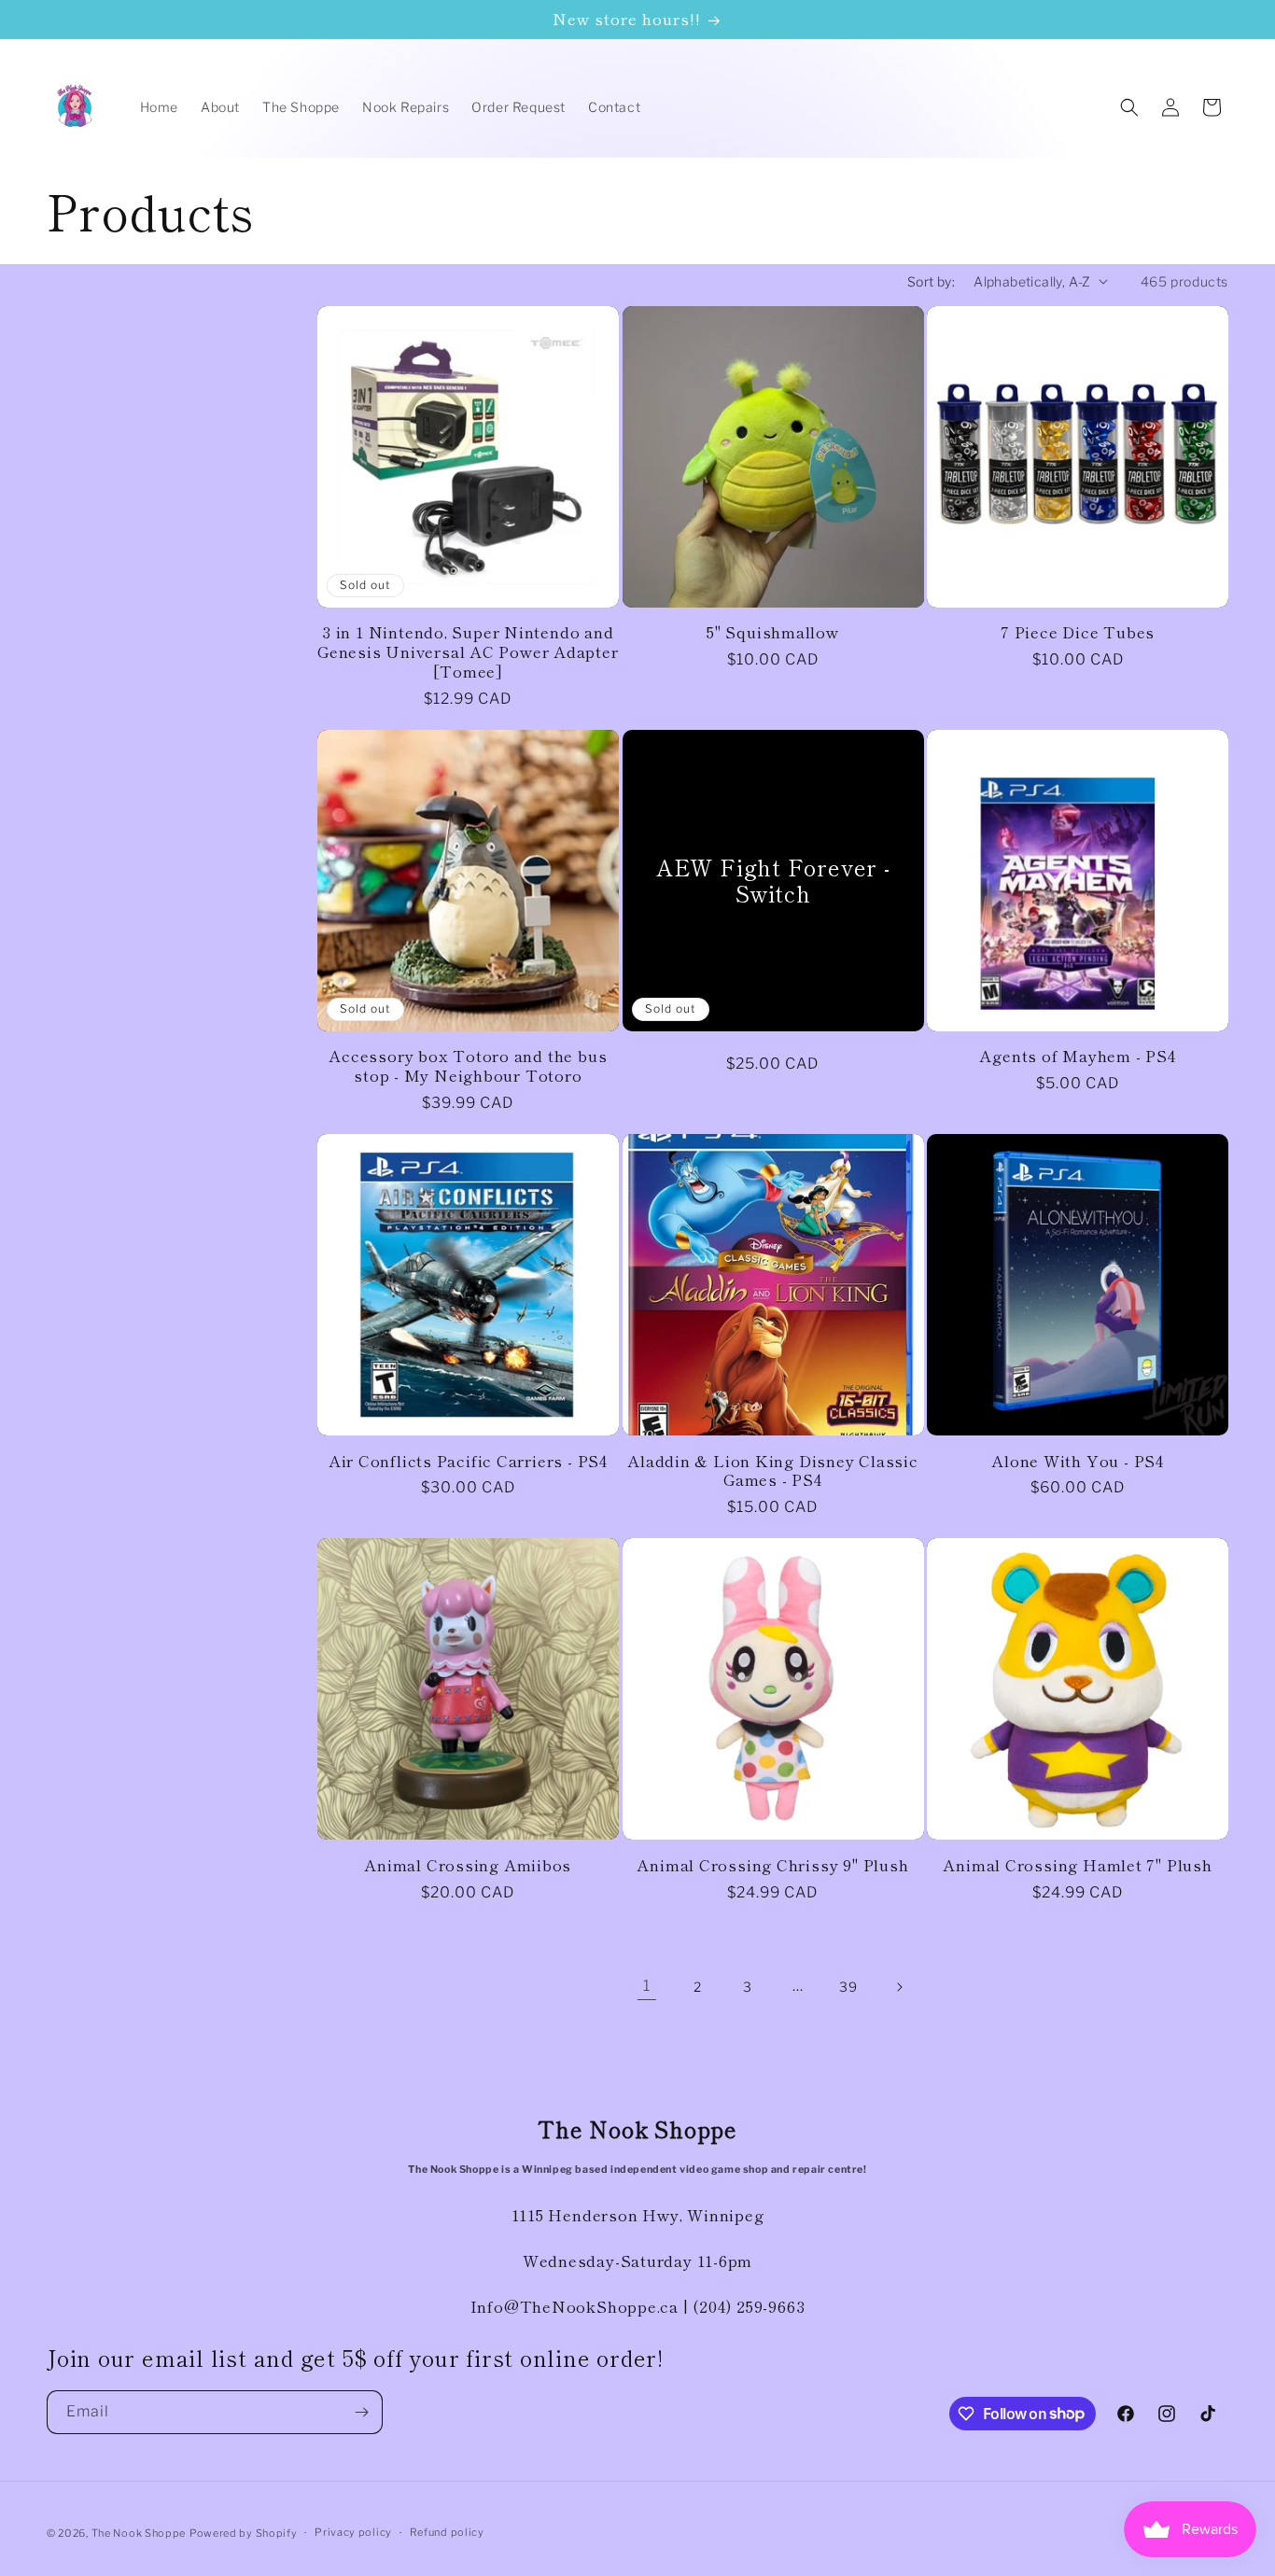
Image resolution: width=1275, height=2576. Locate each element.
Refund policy (447, 2532)
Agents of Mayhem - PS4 (1077, 1056)
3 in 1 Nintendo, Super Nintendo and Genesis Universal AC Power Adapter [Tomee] (468, 651)
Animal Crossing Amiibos (468, 1865)
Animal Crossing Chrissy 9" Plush (772, 1865)
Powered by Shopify (244, 2533)
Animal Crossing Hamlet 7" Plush (1077, 1865)
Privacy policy (353, 2532)
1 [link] (647, 1986)
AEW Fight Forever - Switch (773, 880)
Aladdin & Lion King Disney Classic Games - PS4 (773, 1471)
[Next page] (899, 1987)
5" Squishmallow (773, 632)
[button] (1129, 107)
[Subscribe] (361, 2412)
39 (848, 1987)
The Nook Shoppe (139, 2533)
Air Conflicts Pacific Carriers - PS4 (468, 1461)
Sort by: (931, 281)
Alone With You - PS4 (1078, 1461)
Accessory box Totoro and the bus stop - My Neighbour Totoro (468, 1066)
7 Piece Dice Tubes (1078, 632)
